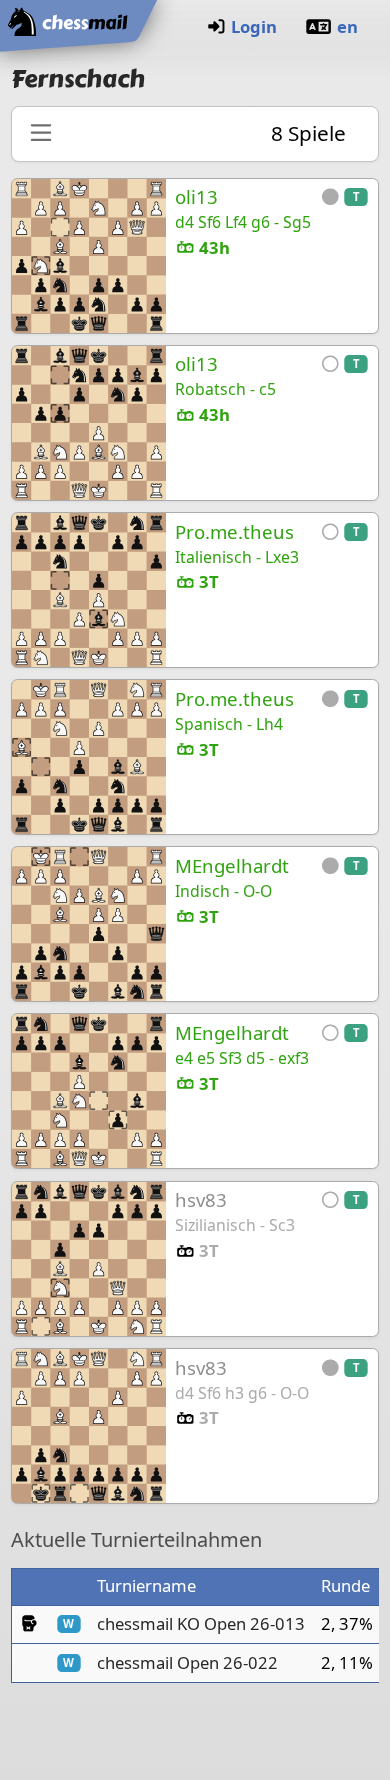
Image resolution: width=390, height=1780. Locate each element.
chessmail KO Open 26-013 (201, 1623)
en (347, 26)
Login (254, 26)
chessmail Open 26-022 (187, 1662)
